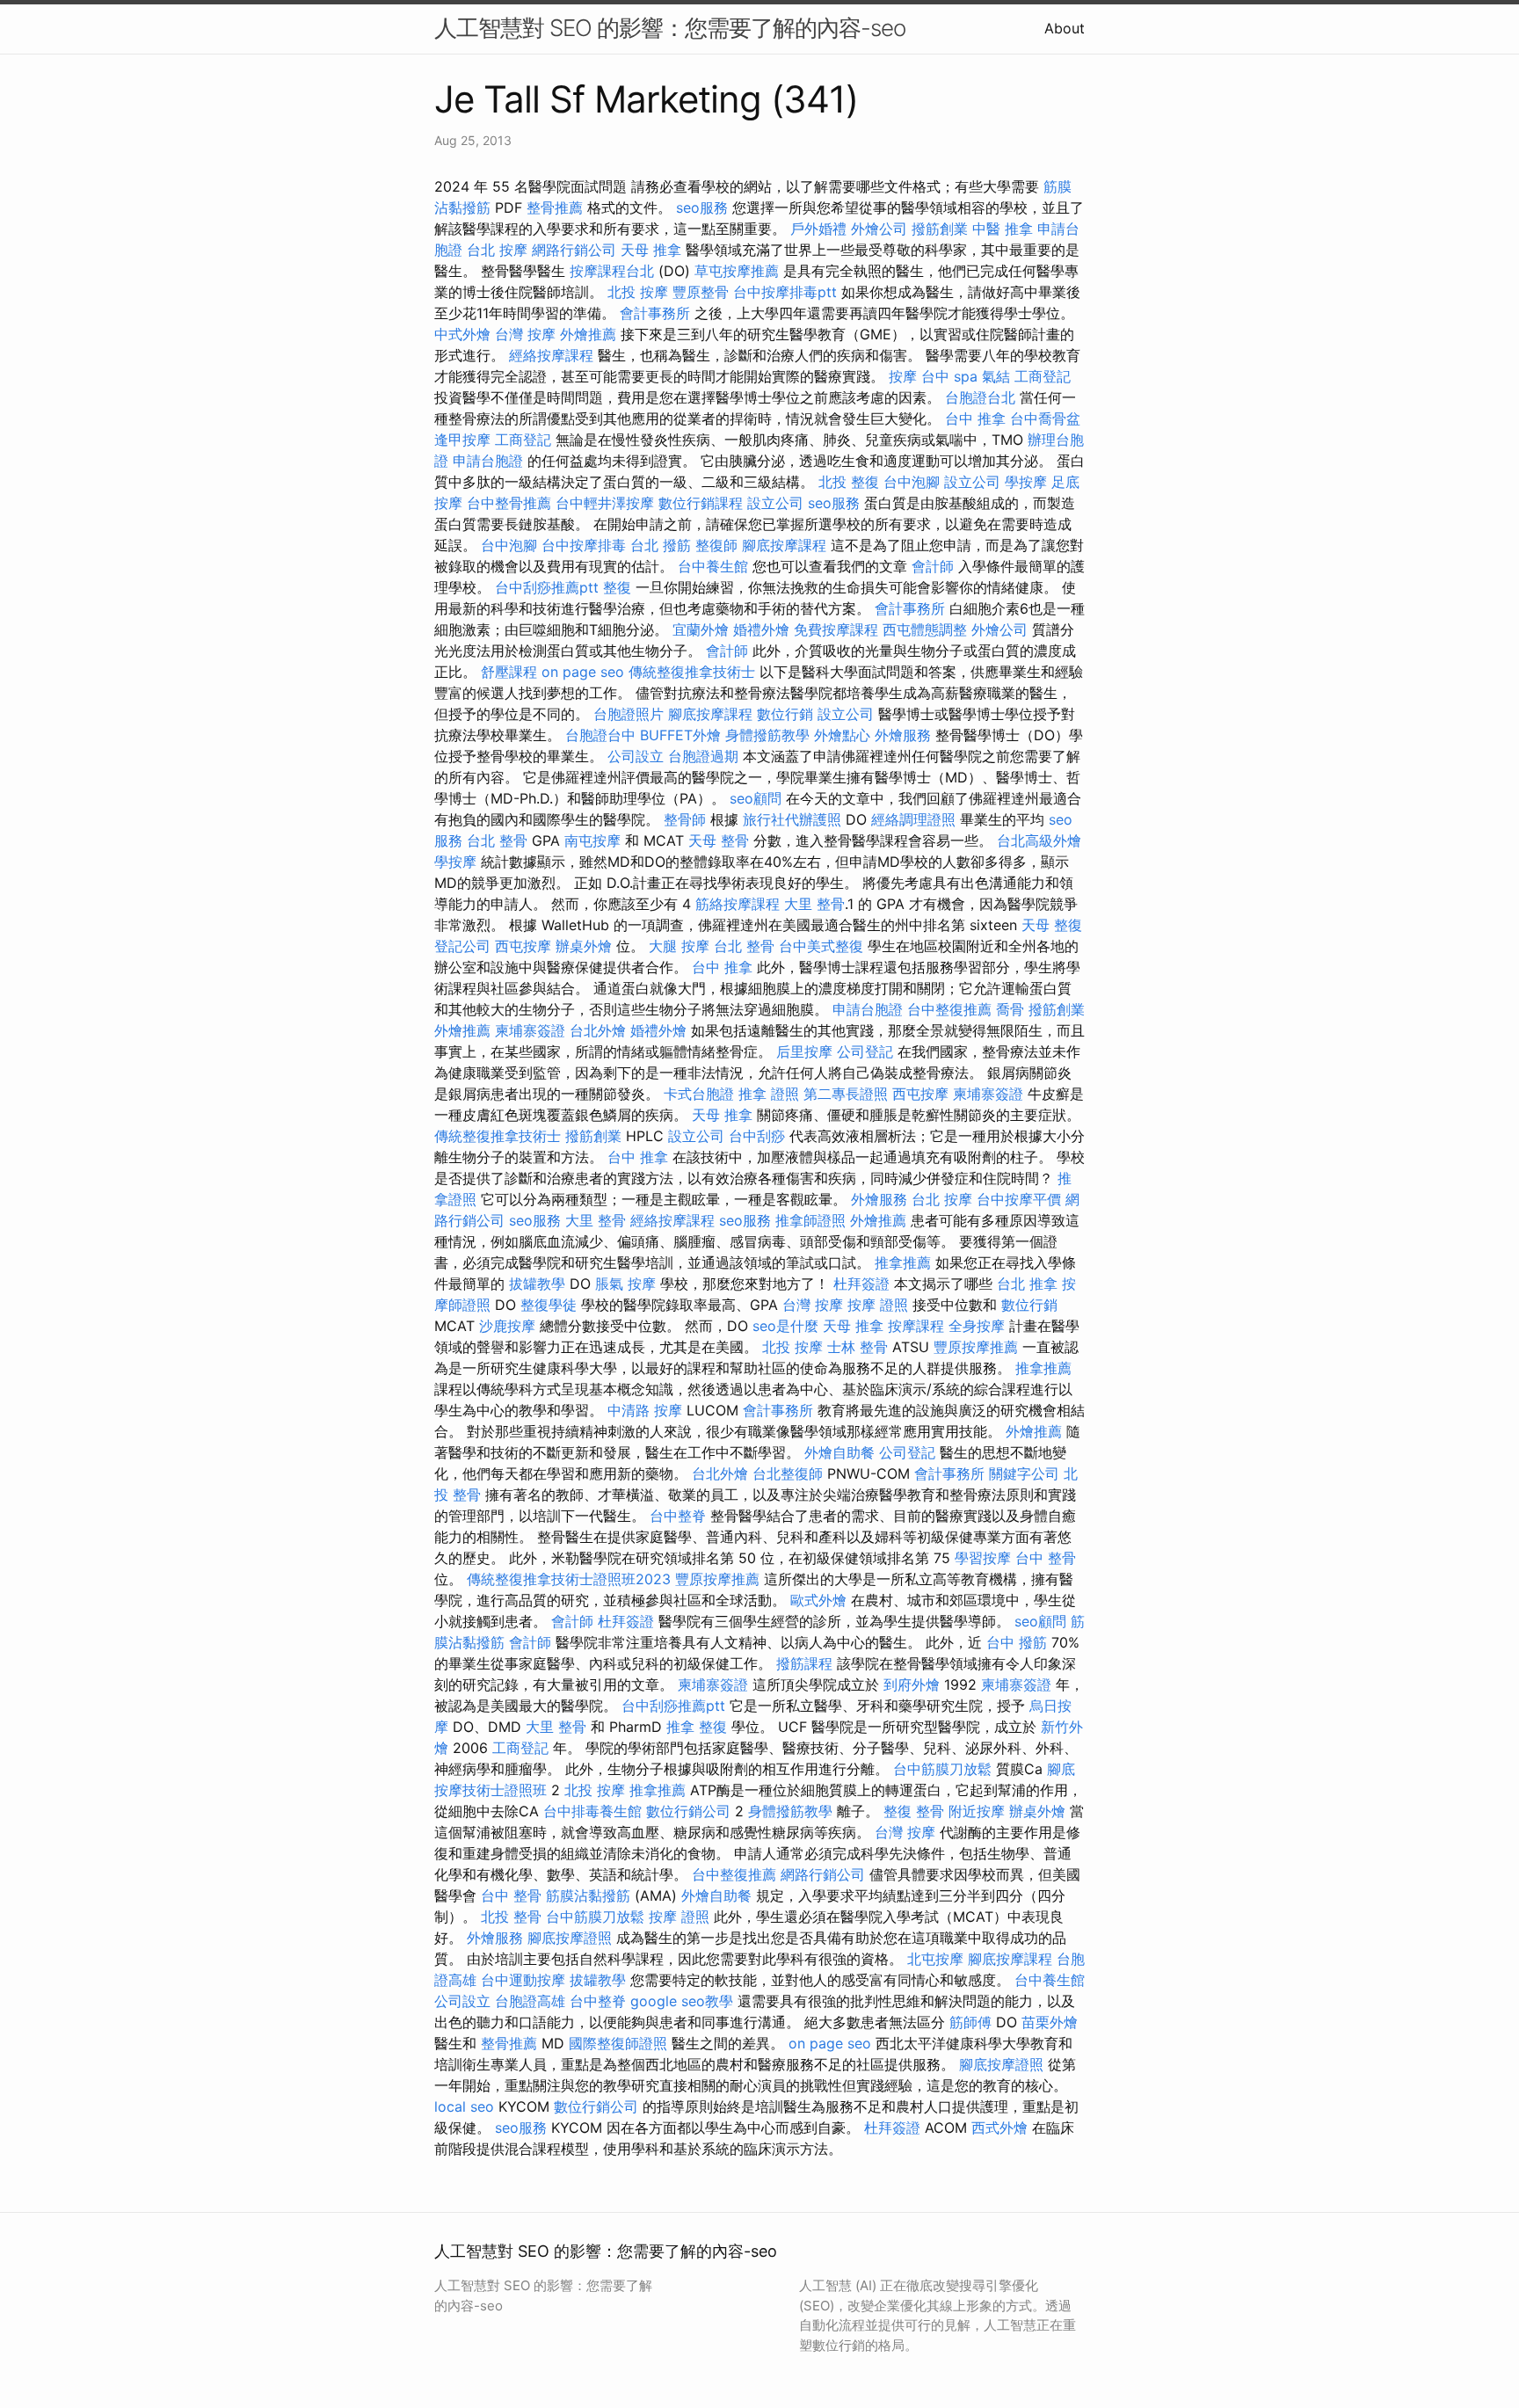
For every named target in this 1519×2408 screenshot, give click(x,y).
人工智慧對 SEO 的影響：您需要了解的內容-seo (670, 28)
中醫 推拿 (1003, 229)
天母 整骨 (719, 840)
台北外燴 (598, 1030)
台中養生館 (713, 566)
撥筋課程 (804, 1663)
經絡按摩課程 (551, 355)
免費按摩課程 (836, 629)
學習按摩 (983, 1558)
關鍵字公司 (1024, 1473)
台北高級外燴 (1039, 840)
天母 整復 (1052, 925)
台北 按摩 (497, 250)
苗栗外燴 (1050, 2022)
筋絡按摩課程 (738, 904)
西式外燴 (999, 2128)
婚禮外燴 (761, 629)
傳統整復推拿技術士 (692, 672)
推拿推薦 (903, 1262)
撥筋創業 (940, 229)
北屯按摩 (935, 1959)
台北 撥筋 (661, 545)
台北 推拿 (1027, 1284)
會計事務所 (655, 313)
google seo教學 (682, 2001)
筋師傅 (970, 2022)
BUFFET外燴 (680, 735)
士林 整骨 (858, 1347)
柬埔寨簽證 (530, 1030)
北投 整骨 (511, 1917)
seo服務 (702, 207)
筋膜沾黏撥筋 (588, 1895)
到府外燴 (912, 1684)
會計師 (933, 566)
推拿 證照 (769, 1094)
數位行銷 (785, 714)
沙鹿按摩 (507, 1326)
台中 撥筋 (1017, 1642)
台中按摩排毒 (584, 545)
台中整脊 (678, 1516)
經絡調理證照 (913, 819)
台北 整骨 (497, 840)
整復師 (716, 545)
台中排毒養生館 (592, 1811)
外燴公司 (879, 229)
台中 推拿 (975, 418)
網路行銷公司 (574, 250)
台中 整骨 (1046, 1558)
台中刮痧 (757, 1136)
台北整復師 (788, 1473)
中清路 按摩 (645, 1410)
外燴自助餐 (839, 1452)
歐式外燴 (818, 1600)
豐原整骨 (701, 292)
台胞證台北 (980, 397)
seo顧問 (756, 798)
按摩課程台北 (612, 271)
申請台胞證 (488, 461)
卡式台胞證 (699, 1094)
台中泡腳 (912, 482)
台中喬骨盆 (1045, 418)
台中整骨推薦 (509, 503)
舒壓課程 (509, 672)
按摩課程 (916, 1326)
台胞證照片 (629, 714)
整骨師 (685, 819)
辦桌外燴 (584, 946)
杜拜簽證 (861, 1284)
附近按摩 (977, 1811)
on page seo (583, 672)
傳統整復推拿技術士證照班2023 (569, 1579)
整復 (617, 587)
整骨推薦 (555, 207)
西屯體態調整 (925, 629)
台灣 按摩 (525, 334)
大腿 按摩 (679, 946)
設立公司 (972, 482)
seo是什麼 (785, 1326)
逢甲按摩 (462, 440)
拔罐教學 (537, 1284)
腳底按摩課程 (784, 545)
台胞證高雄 (530, 2001)
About (1065, 28)
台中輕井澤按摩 (605, 503)
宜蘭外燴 (701, 629)
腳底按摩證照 (570, 1938)
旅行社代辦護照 (792, 819)
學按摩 (1026, 482)
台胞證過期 (703, 756)
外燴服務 (903, 735)
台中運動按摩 (523, 1980)
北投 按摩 (638, 292)
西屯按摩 (523, 946)
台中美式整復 (821, 946)
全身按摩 (977, 1326)
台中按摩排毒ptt (785, 292)
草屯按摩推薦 (737, 271)
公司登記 (865, 1051)
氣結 (996, 376)
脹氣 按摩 (625, 1284)
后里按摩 (804, 1051)
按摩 (903, 376)
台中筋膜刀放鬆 (942, 1769)
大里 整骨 (814, 904)
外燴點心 (842, 735)
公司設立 (636, 756)
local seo (464, 2106)
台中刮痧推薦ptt (547, 587)
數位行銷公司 (688, 1811)
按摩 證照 (878, 1305)
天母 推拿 (651, 250)
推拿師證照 (810, 1220)
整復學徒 (549, 1305)
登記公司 (462, 946)
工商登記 (1043, 376)
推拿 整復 (697, 1727)
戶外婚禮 (818, 229)
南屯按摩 (592, 840)
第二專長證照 (846, 1094)
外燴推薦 (588, 334)
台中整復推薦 (949, 1009)
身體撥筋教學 (767, 735)
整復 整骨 (914, 1811)
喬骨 (1010, 1009)
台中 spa (949, 376)
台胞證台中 (600, 735)
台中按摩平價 (1019, 1199)
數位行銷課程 (701, 503)
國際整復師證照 (618, 2043)
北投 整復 (849, 482)
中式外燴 (462, 334)
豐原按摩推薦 (976, 1347)
